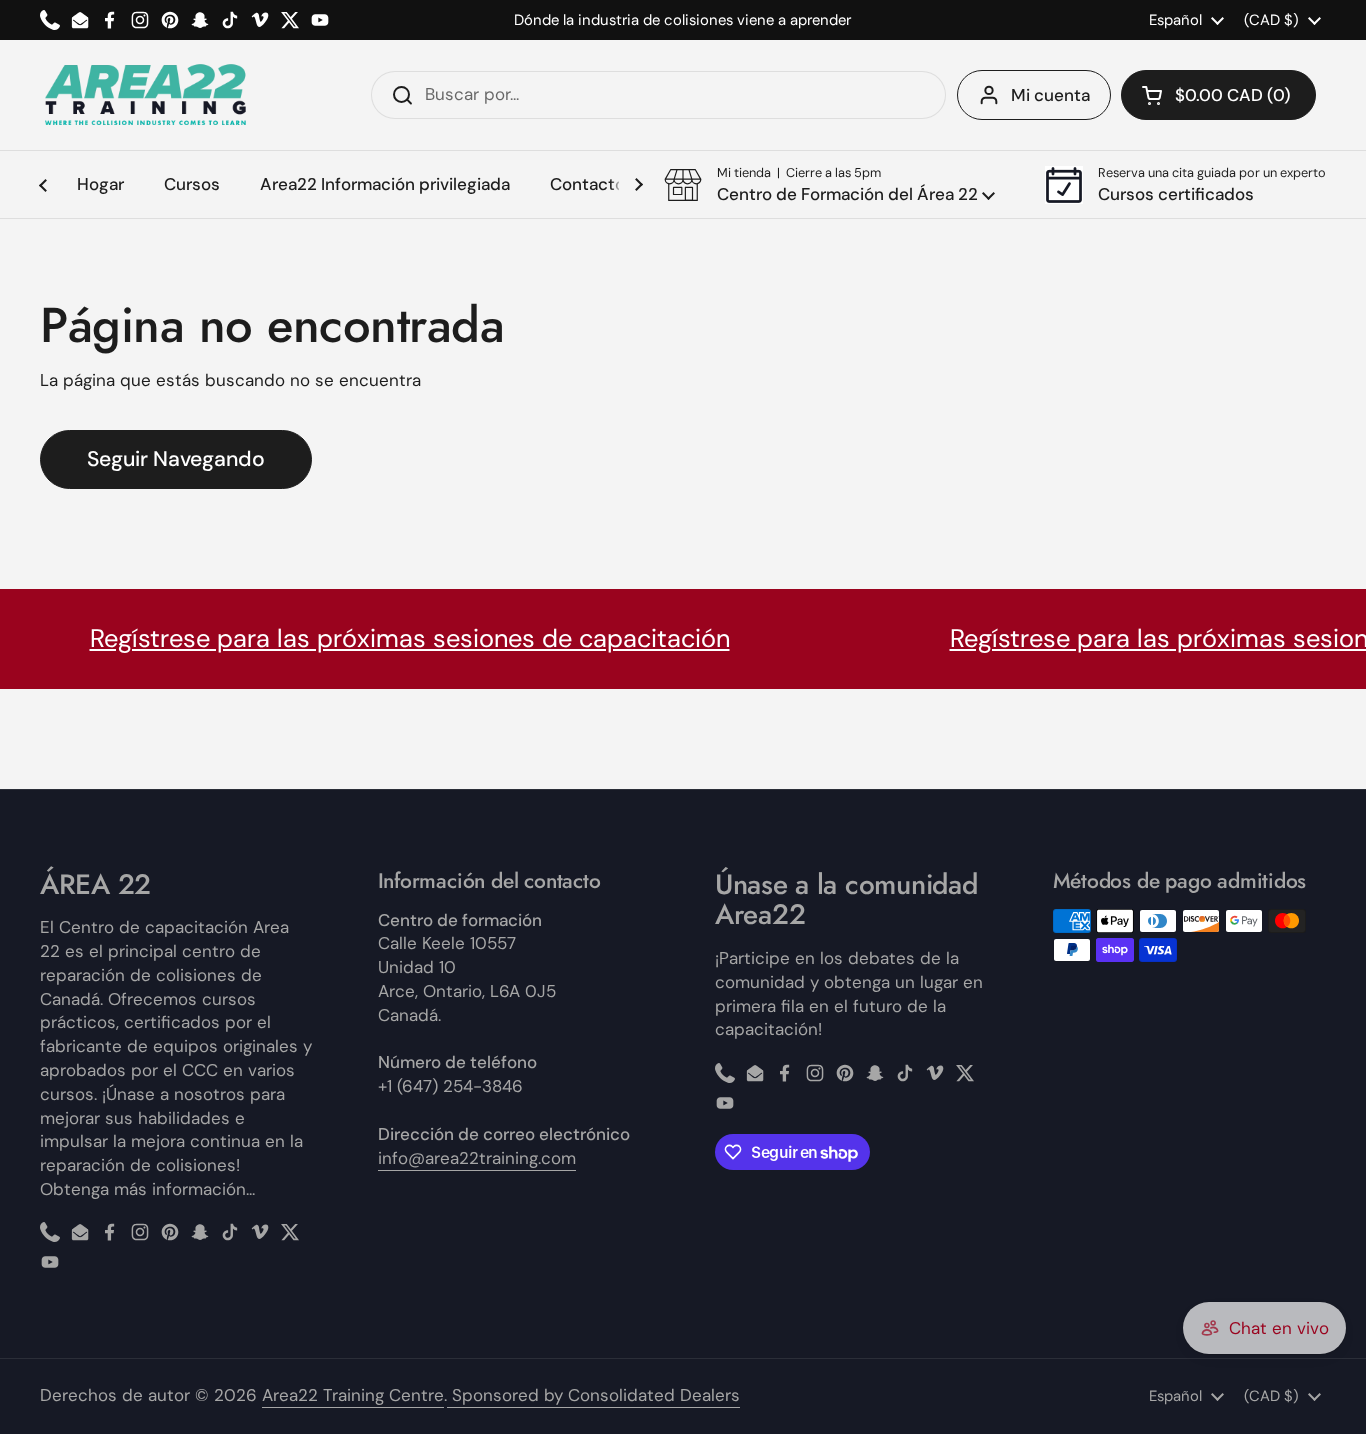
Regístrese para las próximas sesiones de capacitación (376, 638)
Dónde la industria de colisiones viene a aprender (682, 20)
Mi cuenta (1050, 95)
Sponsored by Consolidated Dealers (593, 1395)
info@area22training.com (477, 1158)
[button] (1218, 95)
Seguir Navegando (176, 459)
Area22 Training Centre (353, 1395)
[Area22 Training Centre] (145, 95)
